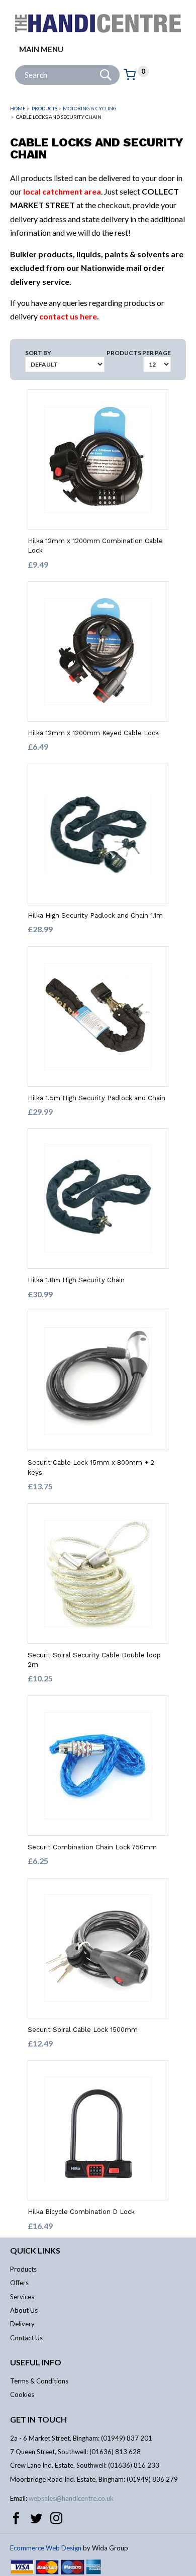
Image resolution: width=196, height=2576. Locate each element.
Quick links (35, 2250)
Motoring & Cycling (90, 108)
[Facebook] (16, 2518)
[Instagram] (56, 2518)
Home (18, 108)
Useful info (36, 2362)
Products (44, 108)
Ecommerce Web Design (46, 2548)
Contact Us (26, 2338)
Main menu (41, 49)
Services (22, 2297)
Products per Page (139, 353)
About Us (24, 2310)
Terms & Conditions (39, 2381)
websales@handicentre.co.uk (71, 2498)
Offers (19, 2283)
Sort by (38, 353)
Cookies (22, 2394)
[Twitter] (36, 2518)
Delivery (22, 2324)
